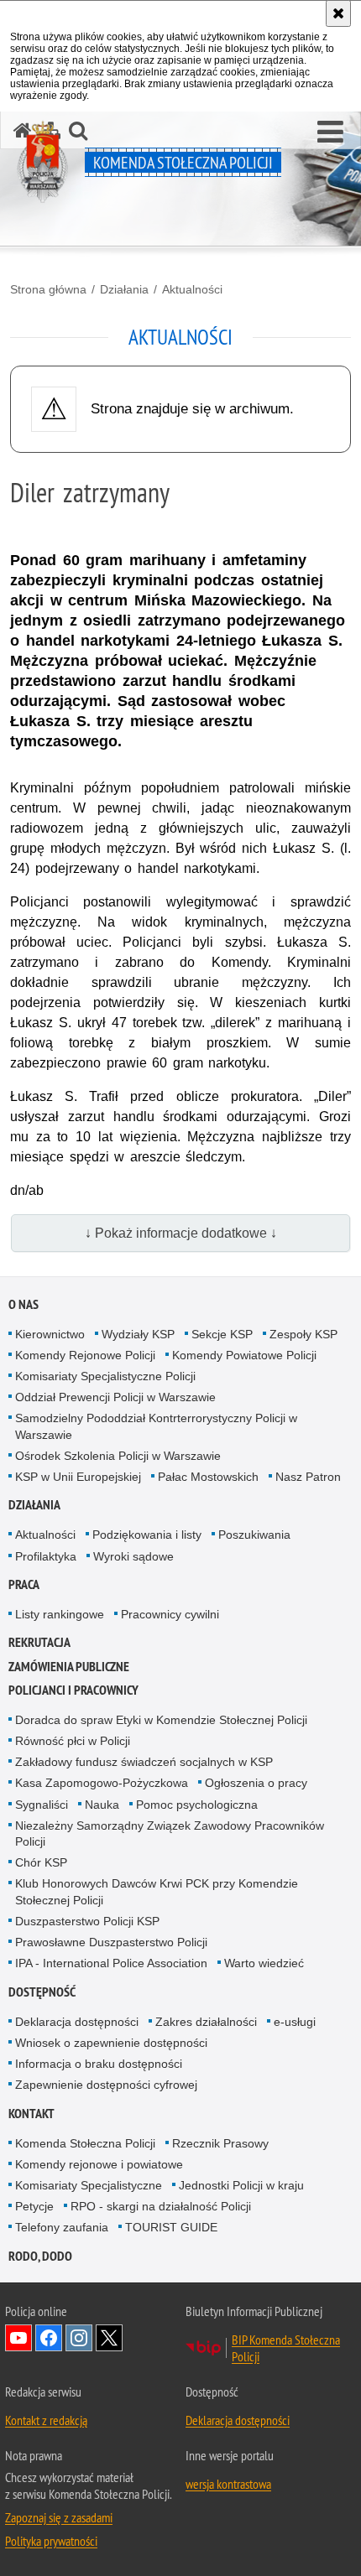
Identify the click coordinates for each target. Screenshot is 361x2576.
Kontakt (31, 2114)
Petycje (34, 2206)
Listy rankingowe (60, 1614)
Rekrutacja (39, 1642)
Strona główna (48, 289)
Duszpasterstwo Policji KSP (87, 1921)
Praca (24, 1584)
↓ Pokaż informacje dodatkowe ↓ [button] (181, 1233)
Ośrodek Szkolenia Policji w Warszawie (118, 1456)
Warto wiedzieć (264, 1963)
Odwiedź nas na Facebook (49, 2338)
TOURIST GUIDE (171, 2227)
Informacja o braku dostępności (99, 2064)
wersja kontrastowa (228, 2484)
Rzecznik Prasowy (220, 2143)
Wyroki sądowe (133, 1556)
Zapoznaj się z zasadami (59, 2517)
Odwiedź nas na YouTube (18, 2338)
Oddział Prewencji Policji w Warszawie (115, 1397)
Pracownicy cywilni (170, 1614)
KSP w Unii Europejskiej (78, 1477)
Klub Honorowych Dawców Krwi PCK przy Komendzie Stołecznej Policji (157, 1891)
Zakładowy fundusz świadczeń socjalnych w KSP (144, 1762)
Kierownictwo (50, 1334)
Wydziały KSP (138, 1334)
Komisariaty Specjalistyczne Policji (105, 1376)
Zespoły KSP (303, 1334)
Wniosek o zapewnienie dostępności (111, 2043)
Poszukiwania (254, 1535)
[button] (330, 132)
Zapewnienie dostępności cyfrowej (106, 2085)
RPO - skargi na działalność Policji (161, 2206)
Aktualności (192, 289)
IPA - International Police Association (111, 1963)
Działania (124, 289)
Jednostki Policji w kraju (241, 2185)
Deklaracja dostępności (77, 2022)
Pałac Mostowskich (208, 1477)
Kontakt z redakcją (46, 2420)
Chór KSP (41, 1862)
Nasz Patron (308, 1477)
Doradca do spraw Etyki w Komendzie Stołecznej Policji (161, 1720)
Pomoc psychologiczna (197, 1805)
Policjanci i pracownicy (73, 1690)
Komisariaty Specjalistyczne (89, 2185)
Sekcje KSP (222, 1334)
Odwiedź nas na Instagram (79, 2338)
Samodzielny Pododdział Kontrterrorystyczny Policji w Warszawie (156, 1426)
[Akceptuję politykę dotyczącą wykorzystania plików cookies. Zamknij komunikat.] (338, 13)
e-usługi (295, 2022)
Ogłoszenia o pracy (256, 1783)
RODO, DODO (40, 2256)
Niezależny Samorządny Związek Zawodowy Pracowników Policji (170, 1833)
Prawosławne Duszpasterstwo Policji (111, 1942)
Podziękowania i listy (147, 1535)
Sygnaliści (42, 1805)
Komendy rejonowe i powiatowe (99, 2164)
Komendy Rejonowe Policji (85, 1355)
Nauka (102, 1805)
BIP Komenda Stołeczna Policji (286, 2348)
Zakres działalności (206, 2022)
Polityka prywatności (51, 2541)
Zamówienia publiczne (69, 1667)
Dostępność (42, 1992)
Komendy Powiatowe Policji (244, 1355)
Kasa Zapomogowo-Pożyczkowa (102, 1783)
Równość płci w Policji (73, 1741)
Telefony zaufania (62, 2227)
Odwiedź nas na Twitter (109, 2338)
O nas (24, 1304)
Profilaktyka (46, 1556)
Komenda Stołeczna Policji (85, 2143)
